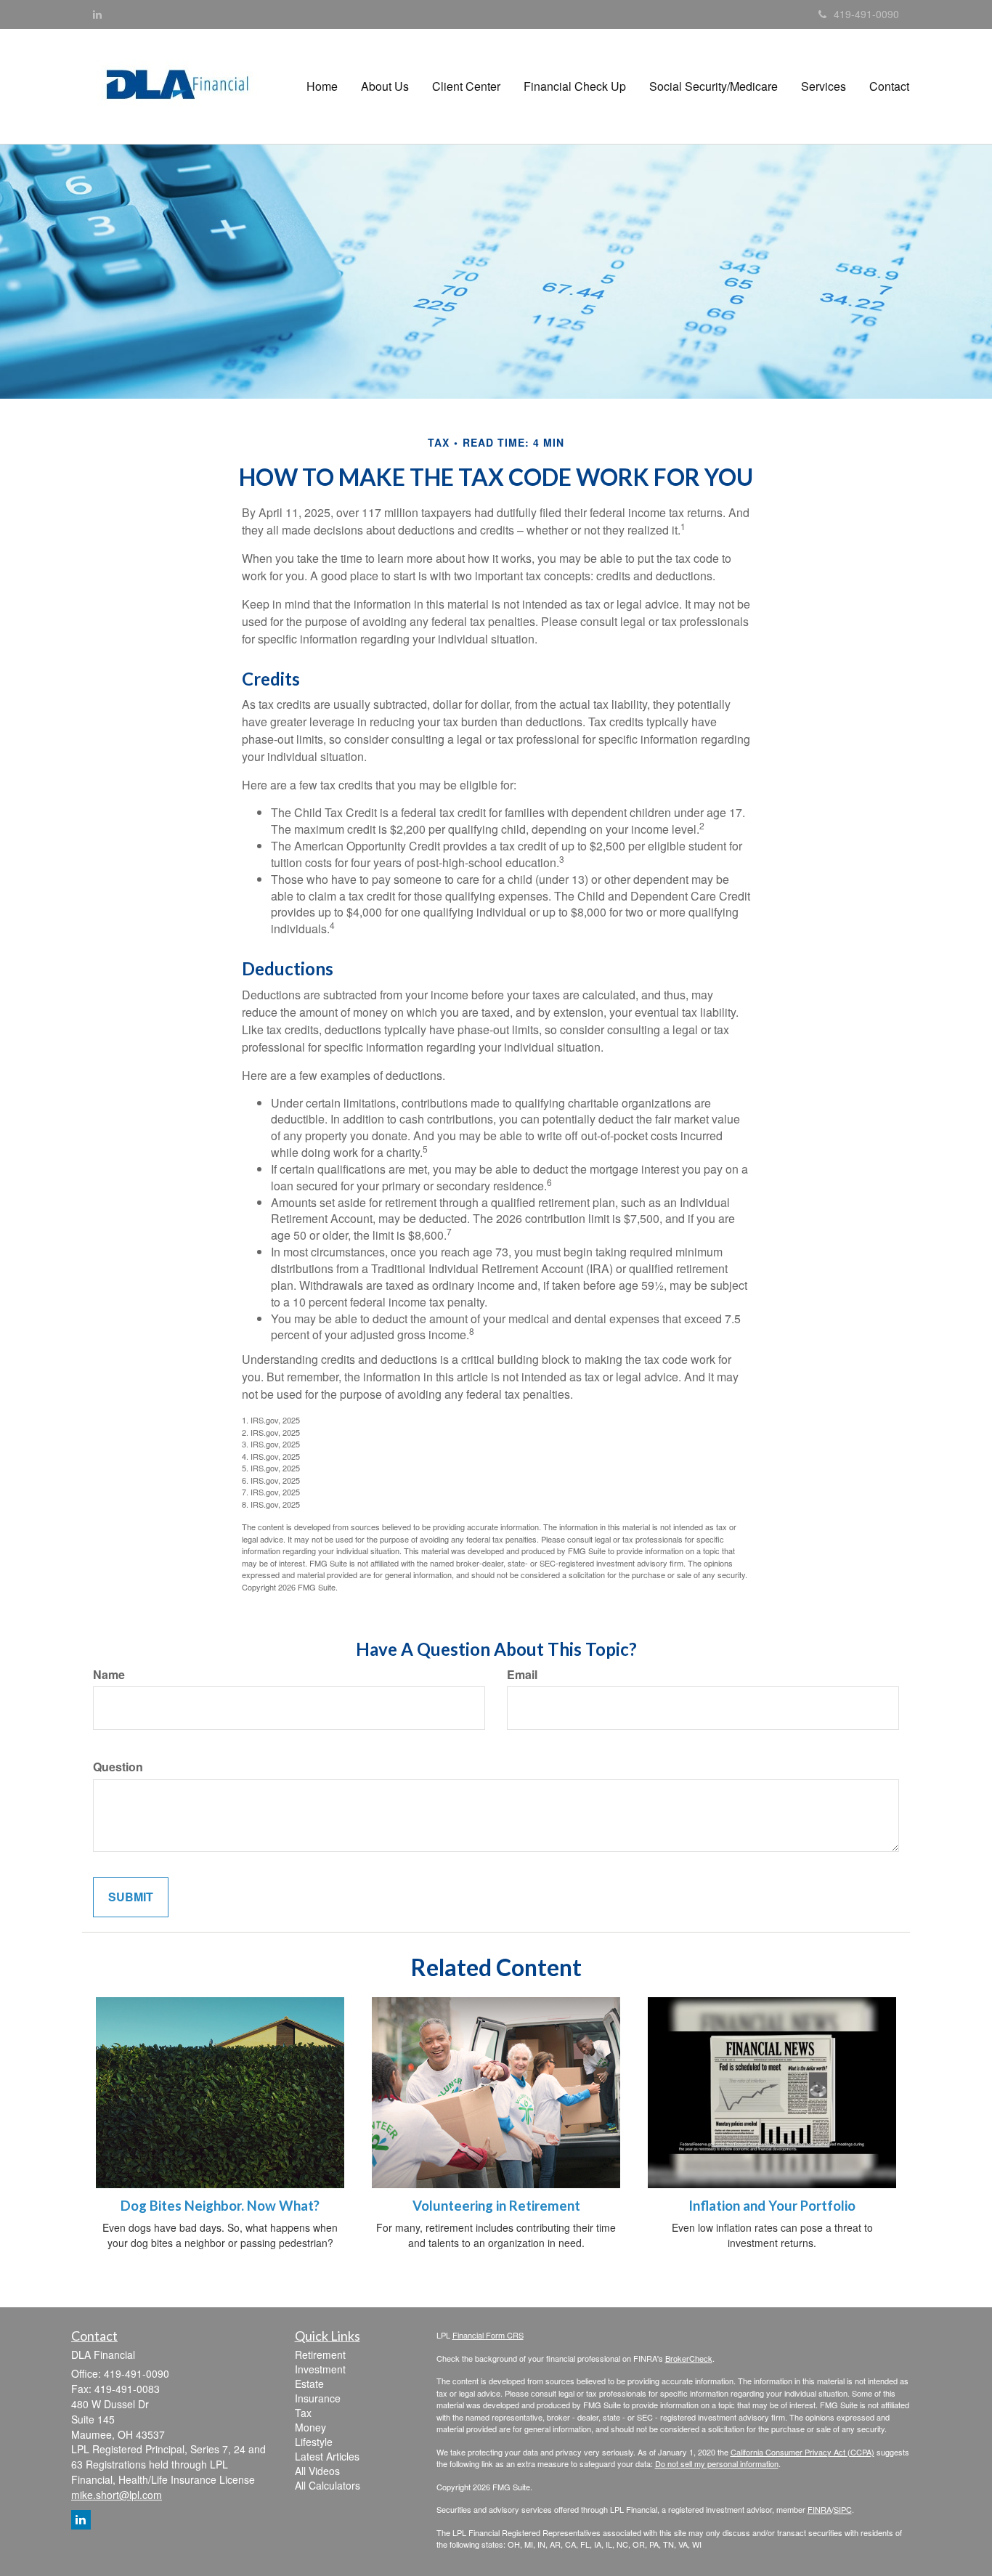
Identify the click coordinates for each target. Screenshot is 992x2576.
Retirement (320, 2354)
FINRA (820, 2509)
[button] (385, 86)
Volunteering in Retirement (496, 2206)
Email (522, 1675)
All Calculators (328, 2485)
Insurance (318, 2398)
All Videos (317, 2471)
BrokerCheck (689, 2358)
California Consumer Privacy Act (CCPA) (802, 2452)
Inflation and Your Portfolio (772, 2206)
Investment (320, 2369)
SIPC (843, 2509)
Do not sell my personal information (717, 2463)
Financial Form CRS (488, 2335)
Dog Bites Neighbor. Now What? (220, 2206)
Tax (303, 2413)
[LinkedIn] (97, 14)
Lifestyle (314, 2442)
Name (109, 1675)
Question (118, 1767)
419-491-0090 (866, 14)
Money (310, 2427)
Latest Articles (327, 2456)
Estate (309, 2384)
